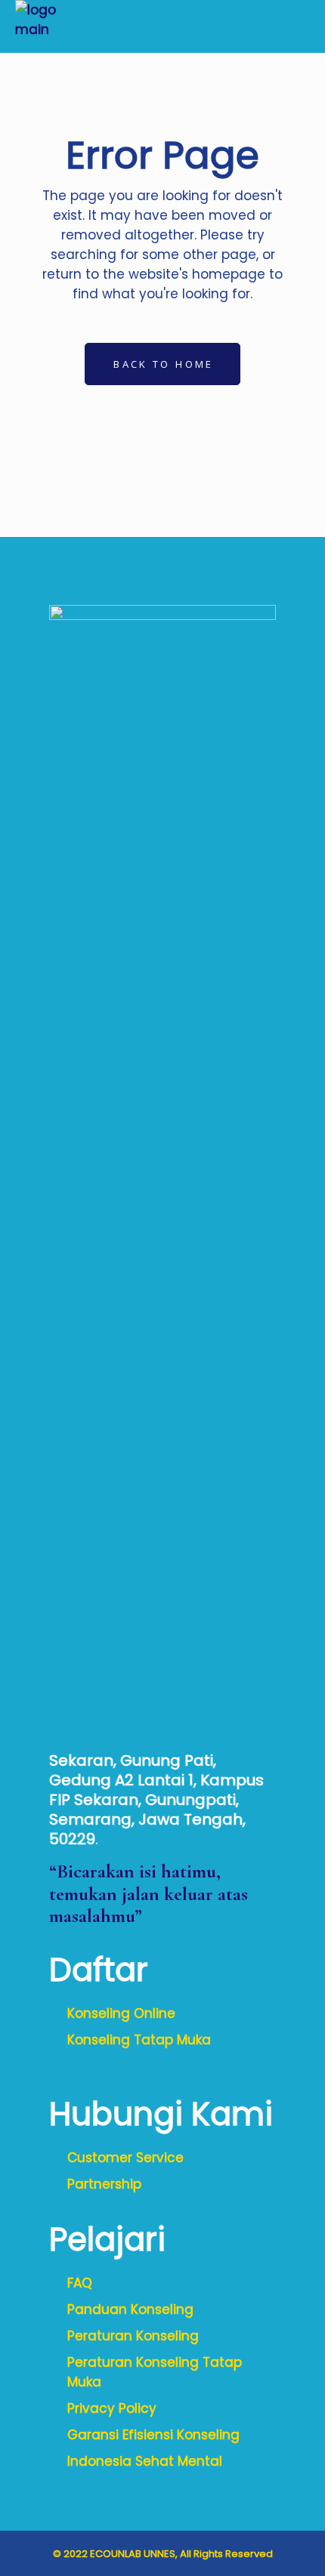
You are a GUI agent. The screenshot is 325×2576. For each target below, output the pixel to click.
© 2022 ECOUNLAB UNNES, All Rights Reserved (163, 2554)
